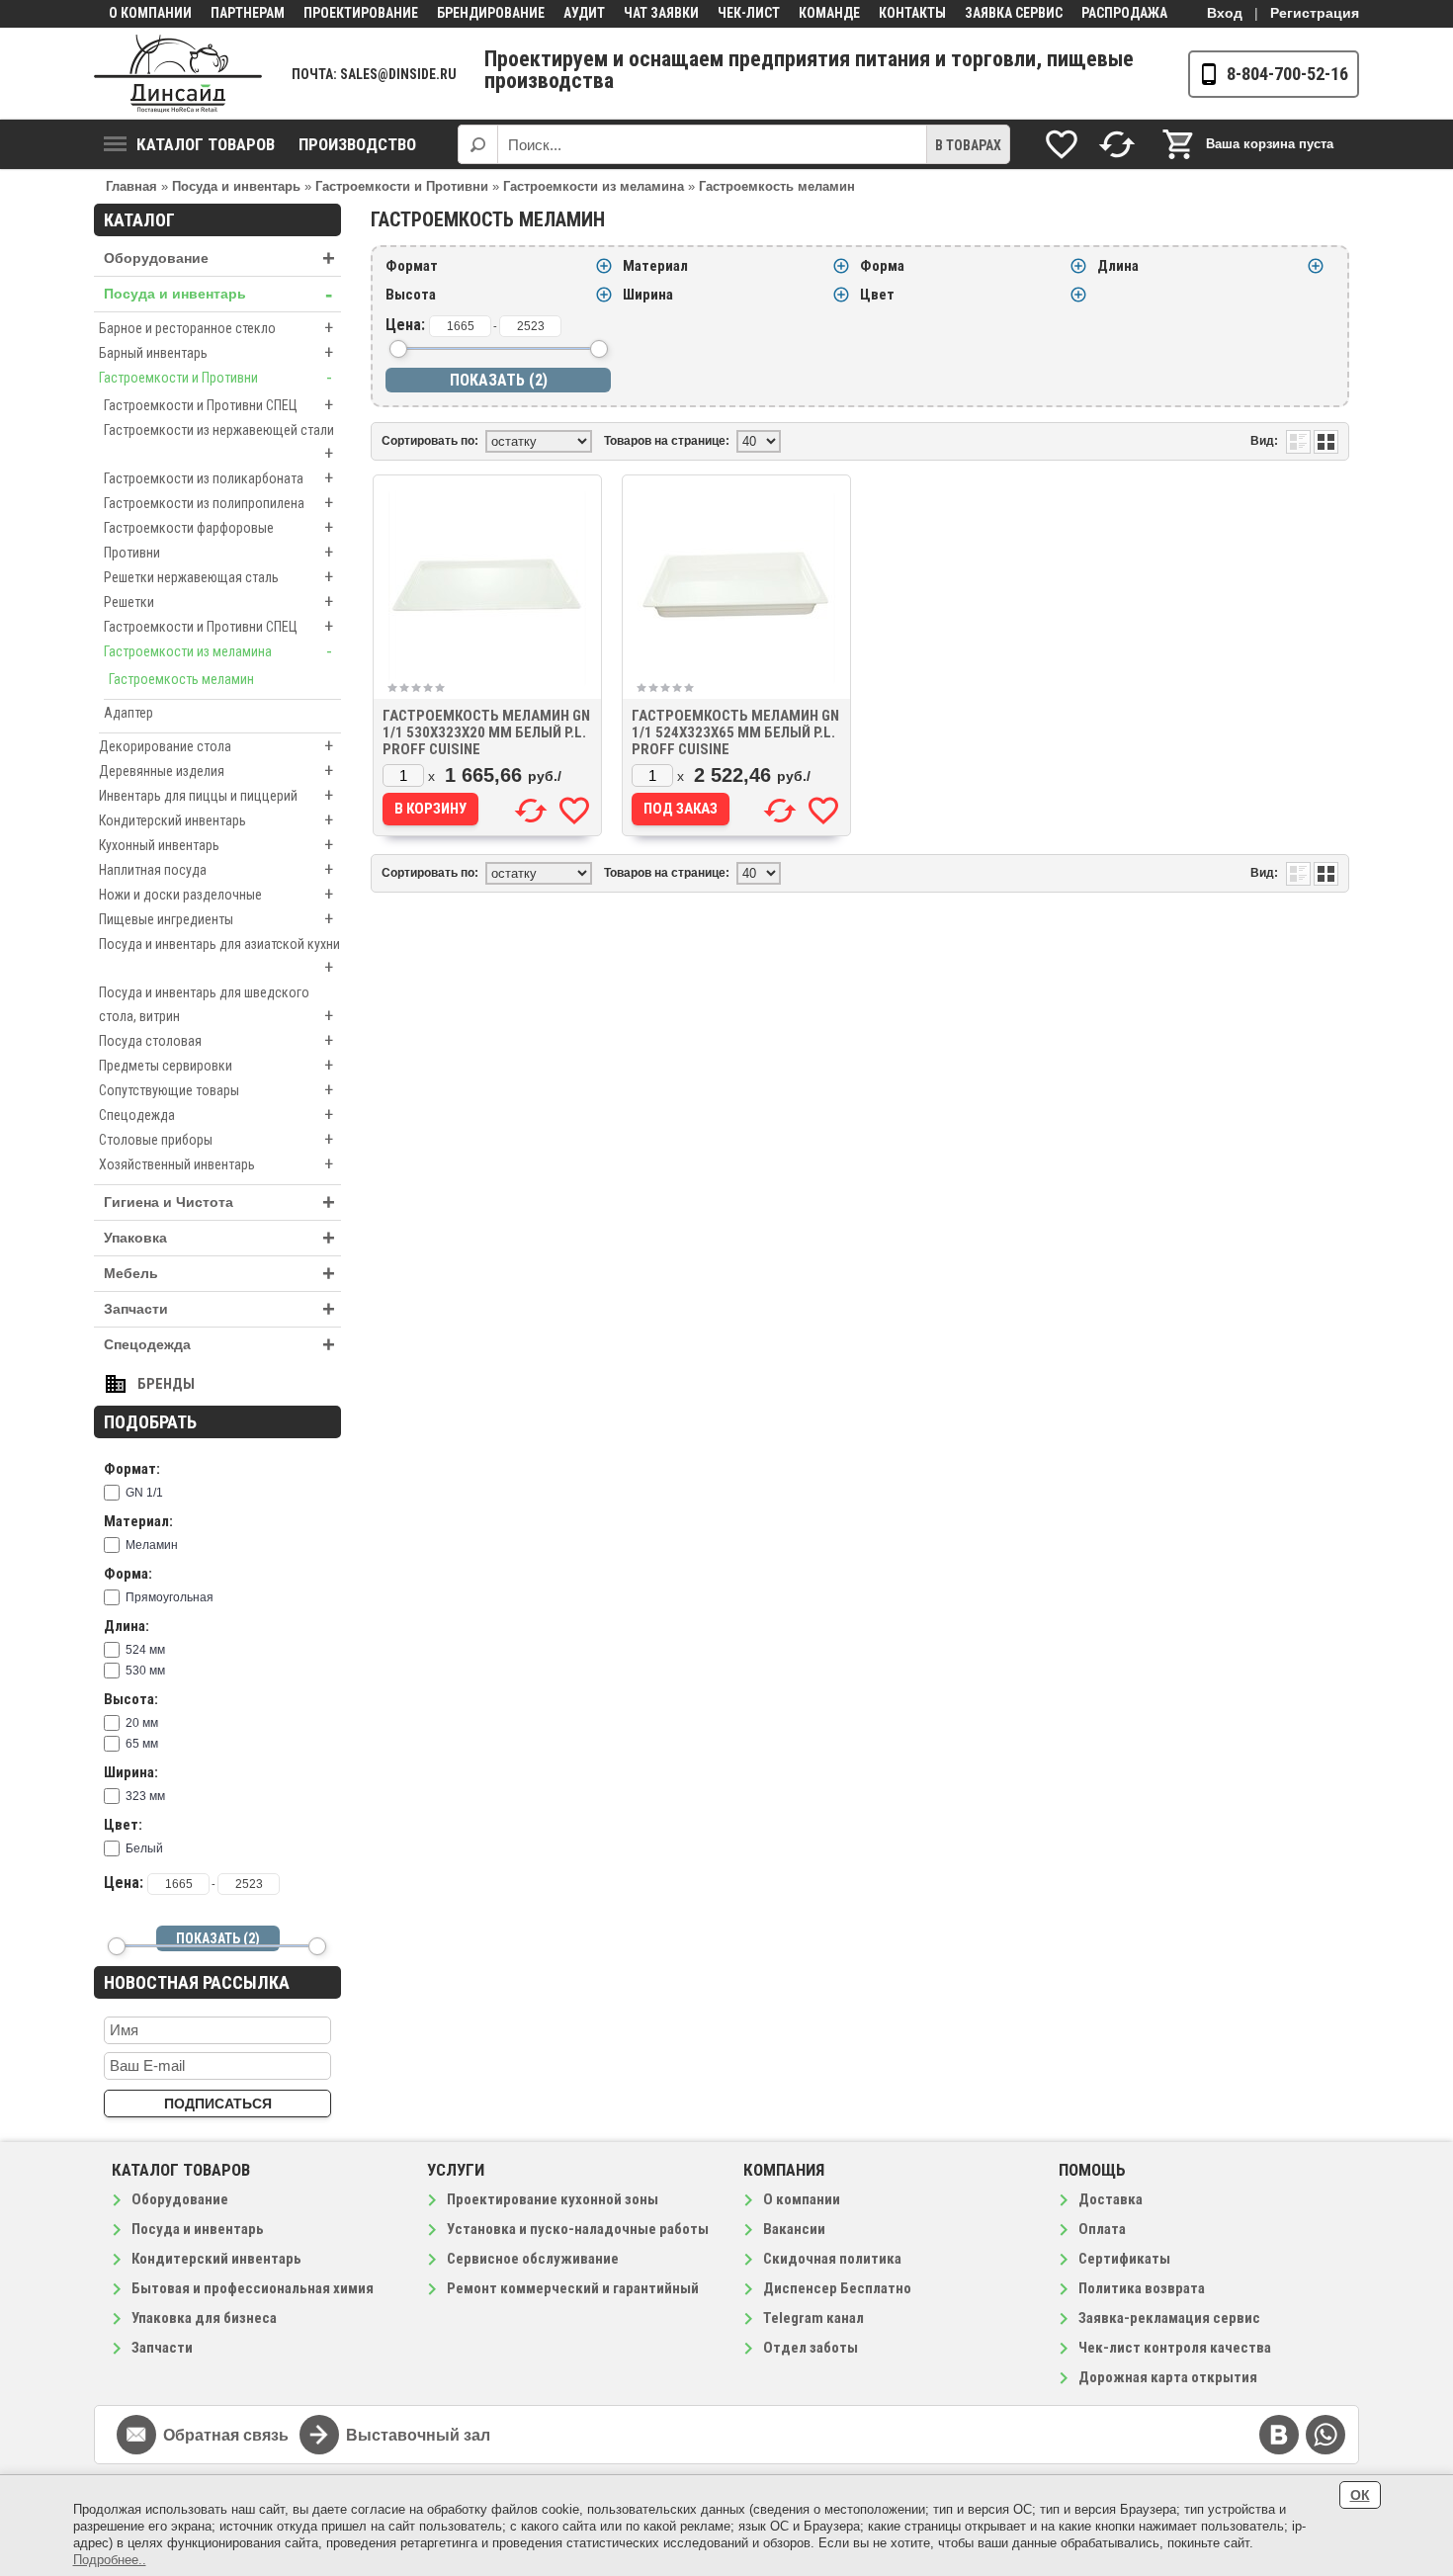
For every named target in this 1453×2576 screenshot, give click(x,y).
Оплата (1102, 2229)
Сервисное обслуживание (533, 2259)
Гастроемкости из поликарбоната (218, 478)
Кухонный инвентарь (216, 845)
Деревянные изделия (216, 771)
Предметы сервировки (216, 1065)
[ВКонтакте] (1279, 2435)
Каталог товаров (206, 144)
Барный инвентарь (216, 352)
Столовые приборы (216, 1139)
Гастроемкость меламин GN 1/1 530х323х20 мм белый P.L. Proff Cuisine (486, 732)
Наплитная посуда (216, 869)
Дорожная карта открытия (1168, 2377)
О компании (150, 13)
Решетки (218, 601)
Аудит (584, 13)
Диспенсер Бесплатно (837, 2288)
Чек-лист (749, 13)
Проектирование (361, 13)
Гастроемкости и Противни (215, 377)
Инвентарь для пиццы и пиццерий (216, 795)
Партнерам (248, 13)
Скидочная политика (832, 2259)
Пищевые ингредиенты (216, 919)
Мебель (219, 1274)
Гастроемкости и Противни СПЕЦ (218, 405)
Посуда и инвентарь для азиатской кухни (219, 957)
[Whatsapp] (1325, 2435)
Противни (218, 552)
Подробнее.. (110, 2560)
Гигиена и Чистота (219, 1202)
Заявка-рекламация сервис (1169, 2318)
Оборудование (219, 258)
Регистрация (1315, 13)
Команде (829, 13)
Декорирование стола (216, 746)
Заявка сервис (1014, 13)
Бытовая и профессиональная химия (253, 2288)
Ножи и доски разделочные (216, 894)
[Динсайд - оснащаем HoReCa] (178, 74)
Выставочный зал (418, 2435)
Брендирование (491, 13)
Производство (357, 144)
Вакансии (794, 2229)
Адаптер (128, 713)
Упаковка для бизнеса (204, 2318)
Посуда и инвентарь (218, 294)
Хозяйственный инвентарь (216, 1164)
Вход (1225, 13)
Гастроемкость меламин (181, 679)
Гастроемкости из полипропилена (218, 503)
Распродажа (1124, 13)
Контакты (912, 13)
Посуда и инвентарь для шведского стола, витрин (216, 1005)
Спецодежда (216, 1115)
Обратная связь (226, 2435)
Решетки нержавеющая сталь (218, 577)
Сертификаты (1124, 2259)
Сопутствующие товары (216, 1090)
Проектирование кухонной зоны (553, 2199)
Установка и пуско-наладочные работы (578, 2229)
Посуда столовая (216, 1040)
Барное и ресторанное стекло (216, 328)
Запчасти (219, 1309)
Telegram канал (813, 2318)
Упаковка (219, 1238)
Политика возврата (1142, 2288)
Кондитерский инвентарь (216, 820)
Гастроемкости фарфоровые (218, 527)
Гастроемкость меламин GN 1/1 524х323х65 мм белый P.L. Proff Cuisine (735, 732)
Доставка (1111, 2199)
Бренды (166, 1384)
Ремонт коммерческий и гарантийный (573, 2288)
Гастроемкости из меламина (218, 651)
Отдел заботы (811, 2348)
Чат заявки (661, 13)
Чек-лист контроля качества (1175, 2348)
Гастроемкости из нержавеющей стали (219, 443)
